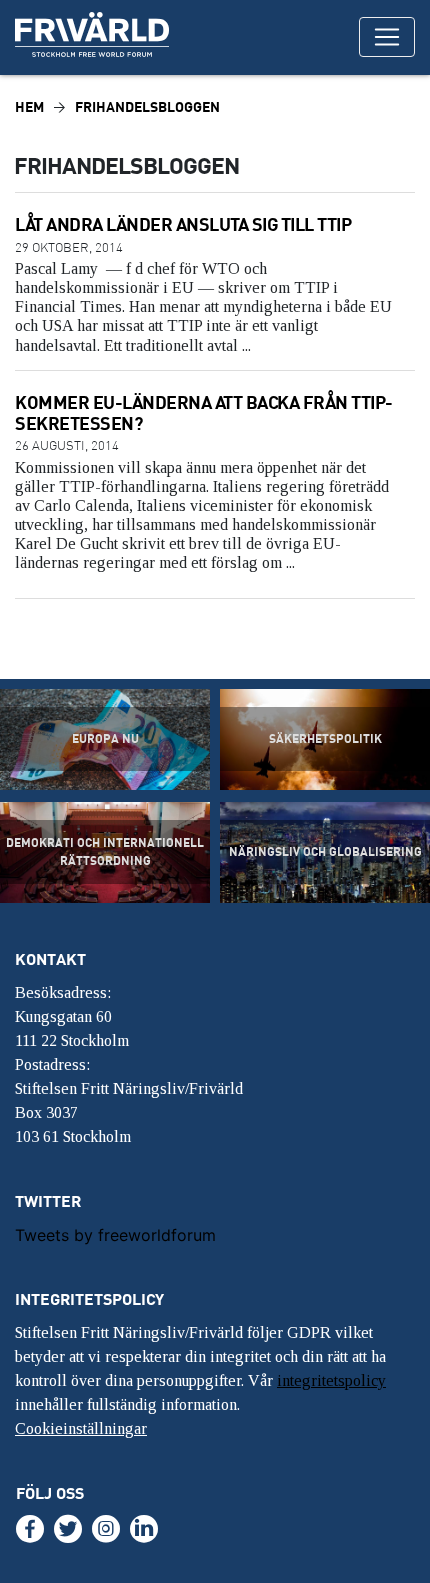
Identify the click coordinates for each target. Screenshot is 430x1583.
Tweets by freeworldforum (115, 1235)
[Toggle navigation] (387, 37)
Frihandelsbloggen (147, 106)
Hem (29, 106)
